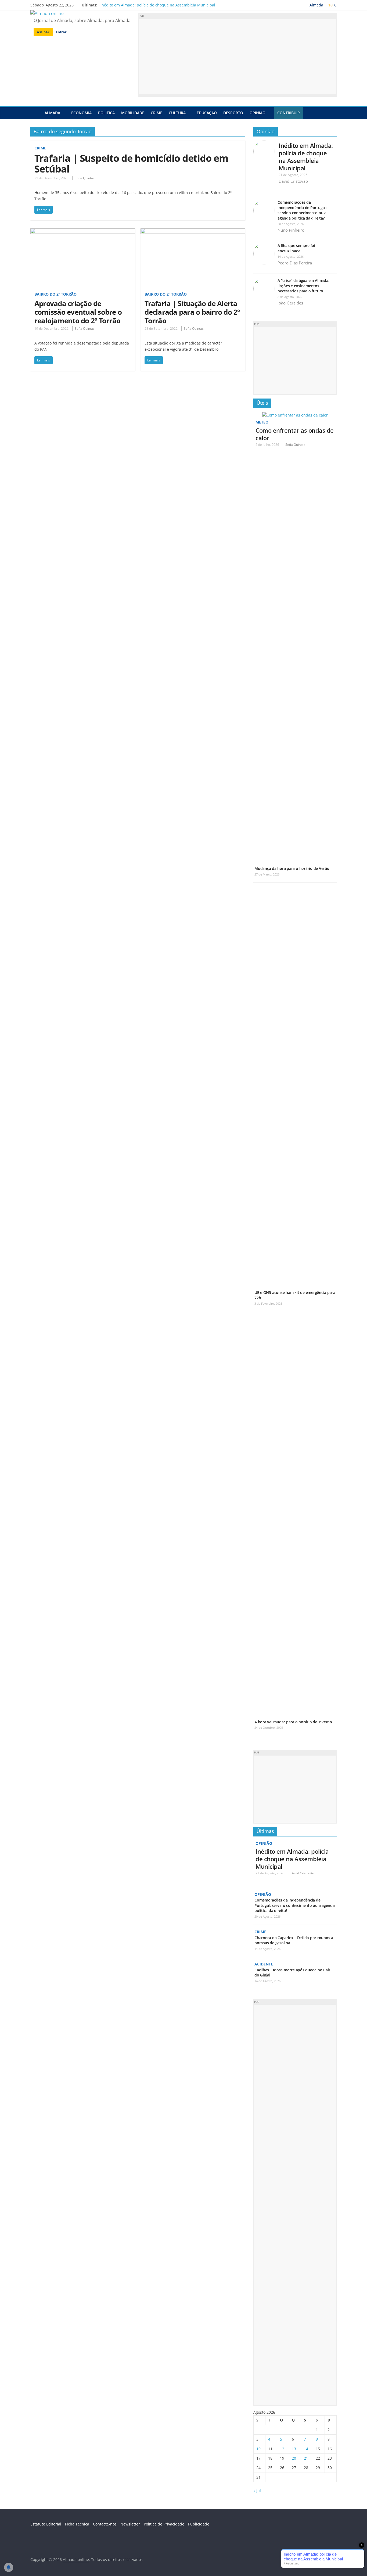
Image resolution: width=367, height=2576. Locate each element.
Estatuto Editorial (46, 2524)
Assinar (43, 32)
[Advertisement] (237, 56)
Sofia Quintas (85, 178)
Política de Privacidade (164, 2524)
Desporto (233, 113)
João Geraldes (290, 303)
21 (306, 2458)
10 (258, 2449)
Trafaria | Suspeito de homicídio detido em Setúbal (131, 164)
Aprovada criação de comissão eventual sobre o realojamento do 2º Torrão (78, 312)
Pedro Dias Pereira (295, 263)
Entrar (61, 32)
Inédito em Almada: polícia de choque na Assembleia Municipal (158, 5)
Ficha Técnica (77, 2524)
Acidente (264, 1964)
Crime (156, 113)
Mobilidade (133, 113)
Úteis (262, 403)
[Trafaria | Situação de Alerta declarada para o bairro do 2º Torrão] (193, 232)
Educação (207, 113)
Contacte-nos (105, 2524)
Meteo (262, 422)
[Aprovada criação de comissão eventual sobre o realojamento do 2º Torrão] (83, 232)
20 (294, 2458)
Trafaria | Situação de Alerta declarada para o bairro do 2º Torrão (192, 312)
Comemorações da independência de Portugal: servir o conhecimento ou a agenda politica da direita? (302, 210)
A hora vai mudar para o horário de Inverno (293, 1722)
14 (306, 2449)
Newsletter (130, 2524)
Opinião (258, 113)
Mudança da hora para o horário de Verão (292, 868)
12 (282, 2449)
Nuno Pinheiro (291, 230)
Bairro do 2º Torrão (55, 294)
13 (294, 2449)
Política (106, 113)
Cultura (177, 113)
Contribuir (289, 113)
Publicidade (199, 2524)
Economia (81, 113)
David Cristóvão (293, 181)
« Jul (257, 2491)
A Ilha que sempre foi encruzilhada (296, 248)
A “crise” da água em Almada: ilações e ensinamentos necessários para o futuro (303, 286)
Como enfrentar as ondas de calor (295, 434)
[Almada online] (36, 113)
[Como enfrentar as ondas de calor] (295, 415)
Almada (52, 113)
